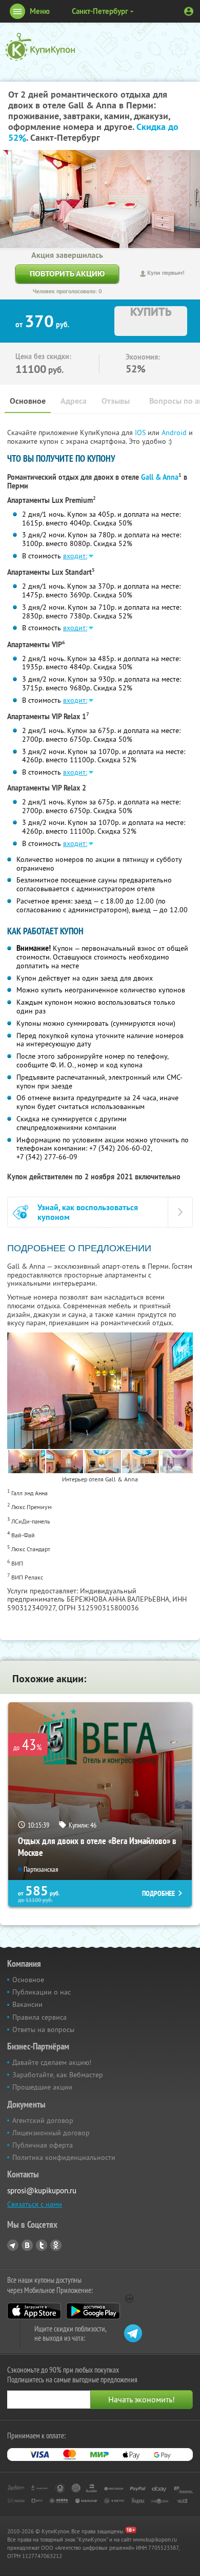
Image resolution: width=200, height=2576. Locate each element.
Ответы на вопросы (43, 2029)
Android (175, 433)
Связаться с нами (35, 2204)
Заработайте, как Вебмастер (58, 2075)
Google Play (93, 2311)
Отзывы (116, 401)
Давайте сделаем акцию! (52, 2062)
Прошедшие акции (42, 2087)
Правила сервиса (39, 2017)
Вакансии (27, 2004)
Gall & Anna (160, 477)
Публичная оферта (43, 2145)
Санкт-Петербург (100, 11)
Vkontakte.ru (27, 2245)
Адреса (74, 401)
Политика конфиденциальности (64, 2157)
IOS (141, 433)
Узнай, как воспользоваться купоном (88, 1212)
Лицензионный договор (51, 2133)
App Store (34, 2311)
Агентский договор (43, 2120)
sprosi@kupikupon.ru (42, 2190)
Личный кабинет (189, 11)
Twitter (42, 2245)
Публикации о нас (42, 1992)
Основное (28, 401)
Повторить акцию (67, 274)
